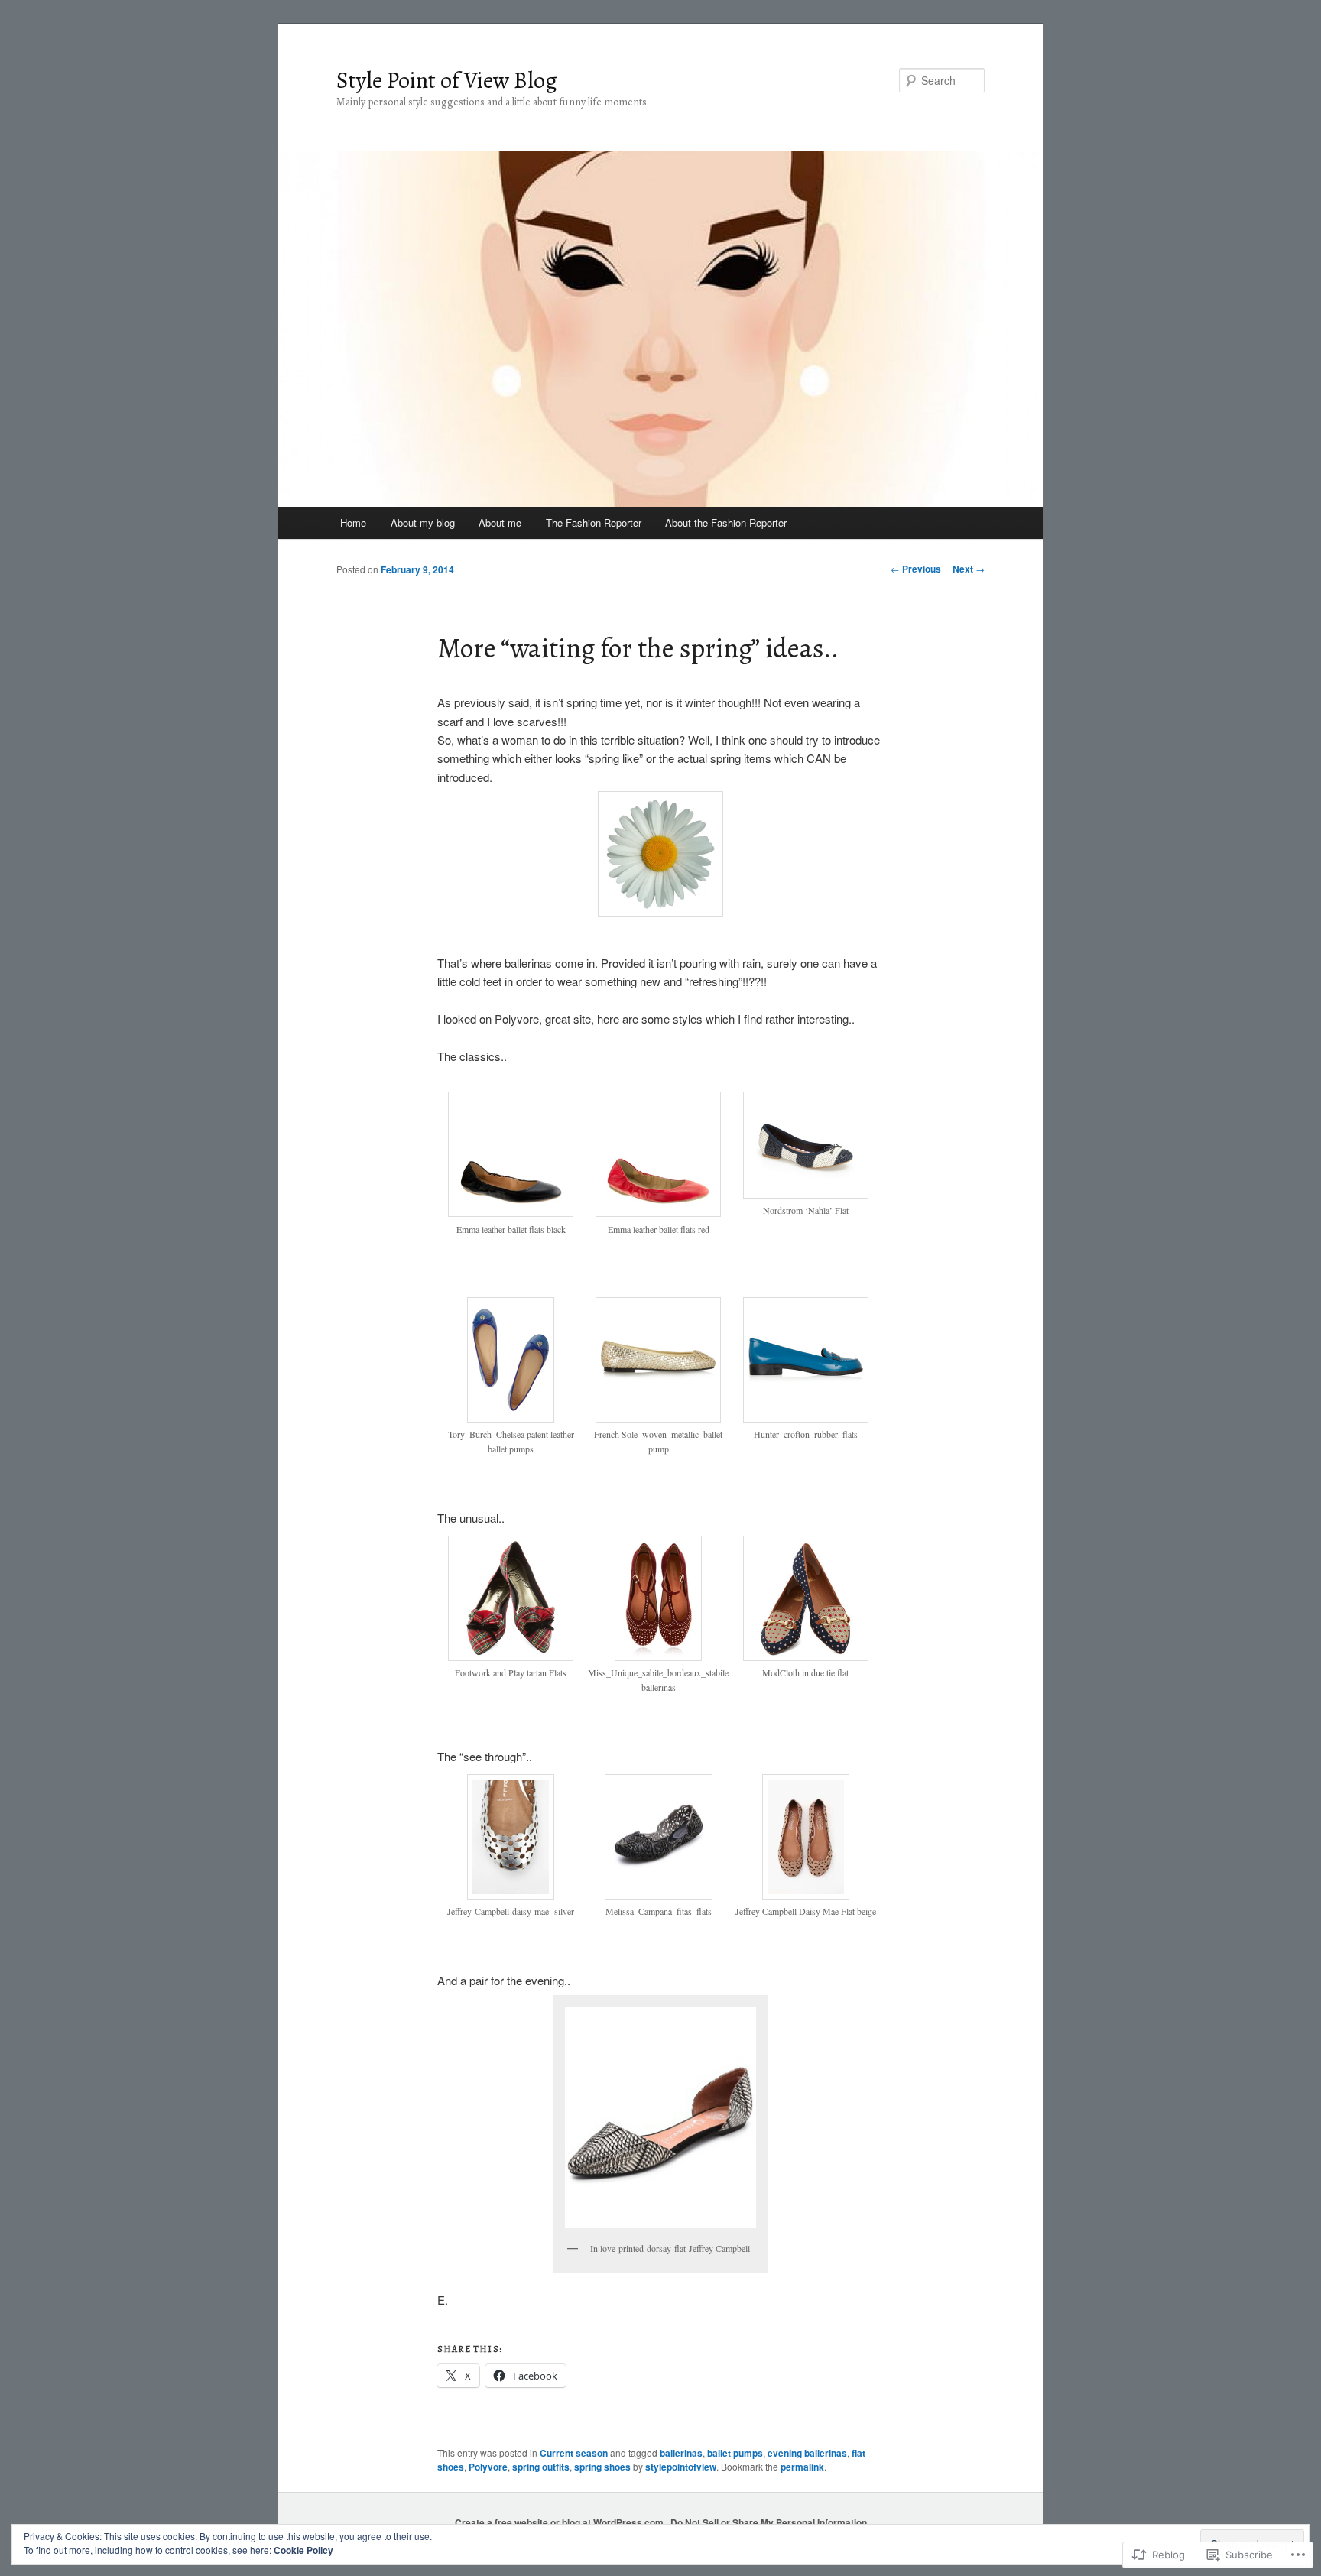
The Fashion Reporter (594, 522)
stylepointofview (681, 2467)
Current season (574, 2453)
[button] (511, 1171)
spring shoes (602, 2467)
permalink (802, 2467)
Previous (916, 569)
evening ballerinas (807, 2453)
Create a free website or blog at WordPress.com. (560, 2522)
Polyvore (488, 2467)
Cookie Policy (303, 2550)
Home (353, 522)
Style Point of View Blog (447, 80)
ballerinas (681, 2453)
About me (500, 522)
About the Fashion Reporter (726, 522)
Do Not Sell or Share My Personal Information (769, 2522)
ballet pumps (735, 2453)
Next (969, 569)
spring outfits (541, 2467)
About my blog (423, 522)
